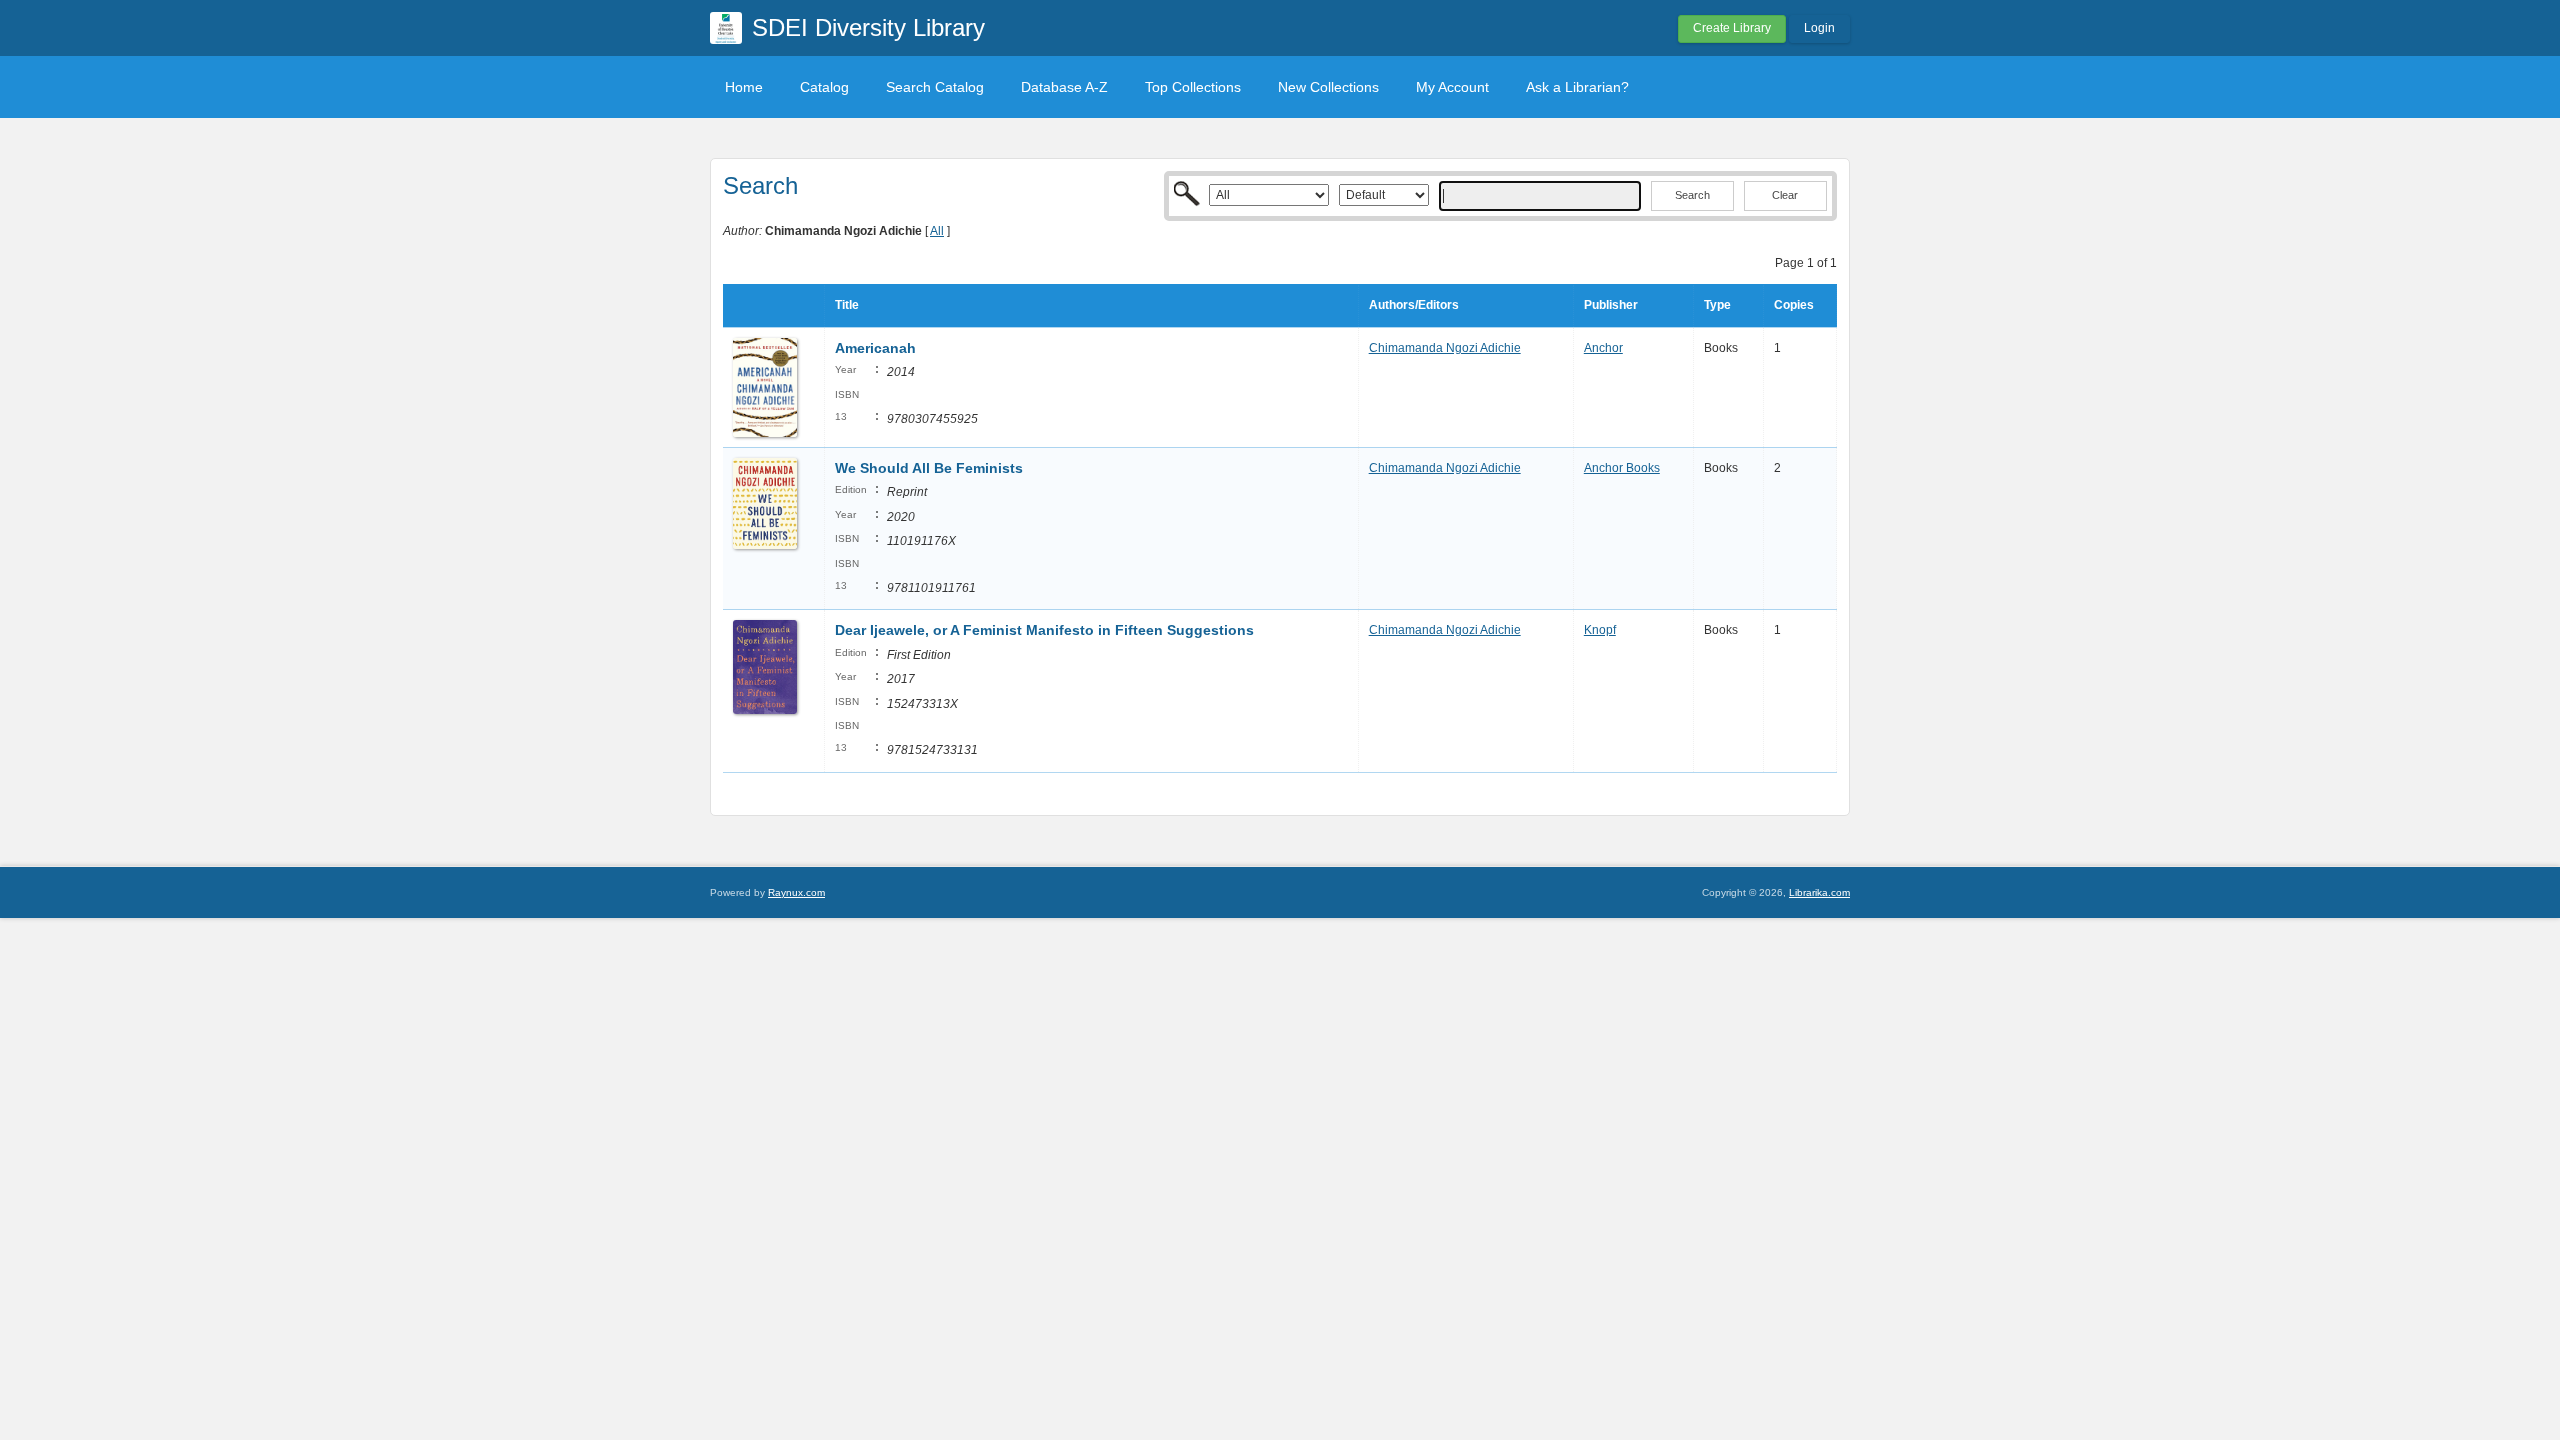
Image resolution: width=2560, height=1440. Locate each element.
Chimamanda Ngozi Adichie (1445, 348)
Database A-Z (1064, 87)
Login (1819, 28)
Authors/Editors (1414, 305)
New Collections (1328, 87)
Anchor (1603, 348)
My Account (1452, 87)
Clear (1785, 195)
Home (744, 87)
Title (847, 305)
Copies (1794, 305)
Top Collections (1193, 87)
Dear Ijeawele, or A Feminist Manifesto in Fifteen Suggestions (1044, 630)
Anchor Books (1622, 468)
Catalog (824, 87)
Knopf (1600, 630)
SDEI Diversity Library (868, 27)
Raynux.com (796, 892)
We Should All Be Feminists (929, 468)
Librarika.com (1819, 892)
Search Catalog (935, 87)
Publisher (1611, 305)
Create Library (1732, 28)
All (937, 231)
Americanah (875, 348)
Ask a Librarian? (1577, 87)
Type (1717, 305)
